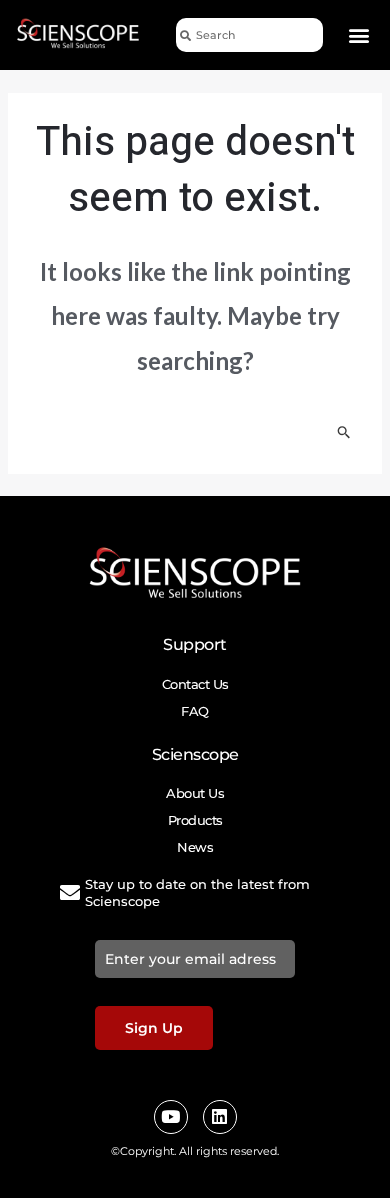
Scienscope (195, 754)
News (195, 847)
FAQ (195, 711)
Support (195, 644)
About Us (195, 793)
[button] (359, 35)
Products (195, 820)
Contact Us (195, 684)
